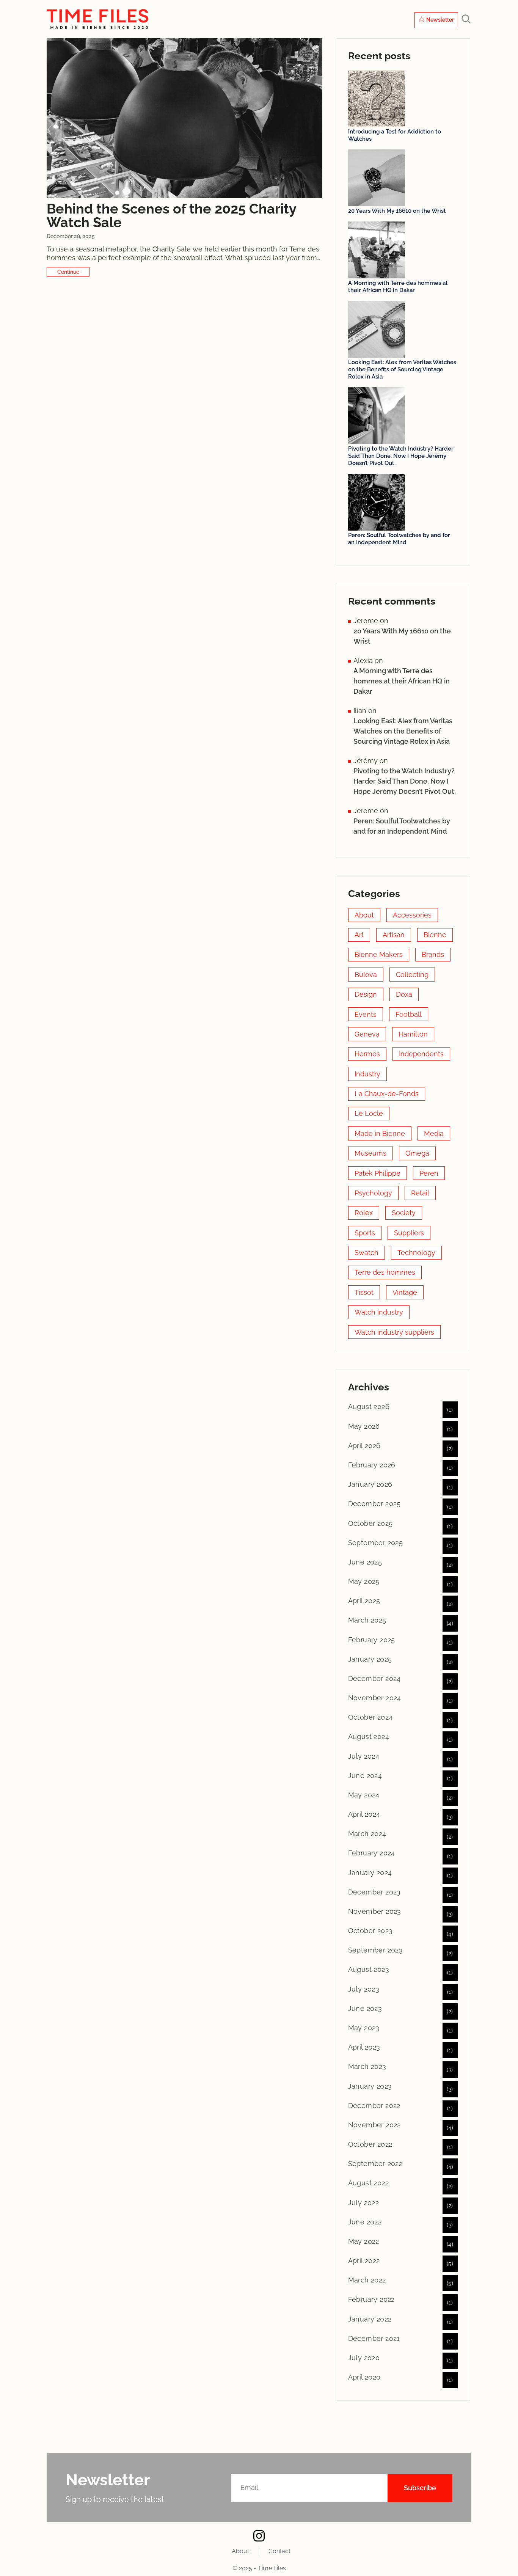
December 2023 (374, 1892)
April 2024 (364, 1814)
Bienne (435, 935)
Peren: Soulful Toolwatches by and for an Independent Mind (399, 539)
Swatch (367, 1253)
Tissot (364, 1292)
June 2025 (365, 1562)
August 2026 (369, 1407)
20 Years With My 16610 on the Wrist (397, 211)
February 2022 (371, 2299)
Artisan (394, 935)
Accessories (412, 915)
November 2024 (375, 1698)
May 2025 (364, 1581)
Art (359, 935)
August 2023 (369, 1969)
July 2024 (364, 1756)
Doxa (404, 994)
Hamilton (413, 1034)
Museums (370, 1153)
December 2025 (374, 1504)
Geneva (367, 1034)
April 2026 (364, 1446)
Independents (421, 1054)
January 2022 (370, 2319)
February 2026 (372, 1465)
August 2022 (368, 2183)
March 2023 (367, 2066)
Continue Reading (68, 272)
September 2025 (376, 1543)
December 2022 (374, 2106)
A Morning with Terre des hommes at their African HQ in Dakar (398, 287)
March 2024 (367, 1834)
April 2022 (364, 2261)
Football (409, 1014)
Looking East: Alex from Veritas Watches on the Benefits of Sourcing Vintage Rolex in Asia (402, 369)
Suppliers (409, 1233)
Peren (429, 1173)
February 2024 (372, 1853)
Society (404, 1213)
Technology (416, 1253)
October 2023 (370, 1931)
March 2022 (367, 2280)
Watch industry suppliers (394, 1332)
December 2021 (374, 2338)
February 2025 (372, 1640)
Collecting (412, 975)
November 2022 (374, 2125)
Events (366, 1014)
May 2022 (364, 2241)
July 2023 (364, 1989)
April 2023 (364, 2047)
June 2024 (365, 1776)
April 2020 (364, 2377)
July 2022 (364, 2203)
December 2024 (374, 1678)
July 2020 (364, 2358)
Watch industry (379, 1312)
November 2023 (375, 1911)
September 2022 (375, 2164)
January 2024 (370, 1873)
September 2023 (376, 1950)
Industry (367, 1074)
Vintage (405, 1292)
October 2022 (370, 2144)
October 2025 (370, 1523)
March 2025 (367, 1620)
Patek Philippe (378, 1173)
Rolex (364, 1213)
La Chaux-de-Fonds (387, 1094)
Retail (420, 1193)
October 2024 (370, 1717)
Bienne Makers (379, 954)
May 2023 (364, 2028)
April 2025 (364, 1601)
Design (366, 994)
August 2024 (369, 1736)
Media (434, 1133)
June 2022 (365, 2222)
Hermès (367, 1054)
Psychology (373, 1193)
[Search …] (466, 20)
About (364, 915)
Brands (433, 954)
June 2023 (365, 2008)
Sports (365, 1233)
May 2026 (364, 1426)
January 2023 (370, 2086)
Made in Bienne (380, 1133)
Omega (417, 1153)
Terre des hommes (385, 1272)
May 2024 (364, 1795)
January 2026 (370, 1484)
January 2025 (370, 1659)
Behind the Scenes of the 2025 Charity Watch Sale (171, 215)
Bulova (366, 975)
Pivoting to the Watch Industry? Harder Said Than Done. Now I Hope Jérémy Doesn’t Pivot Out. (401, 456)
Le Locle (369, 1113)
